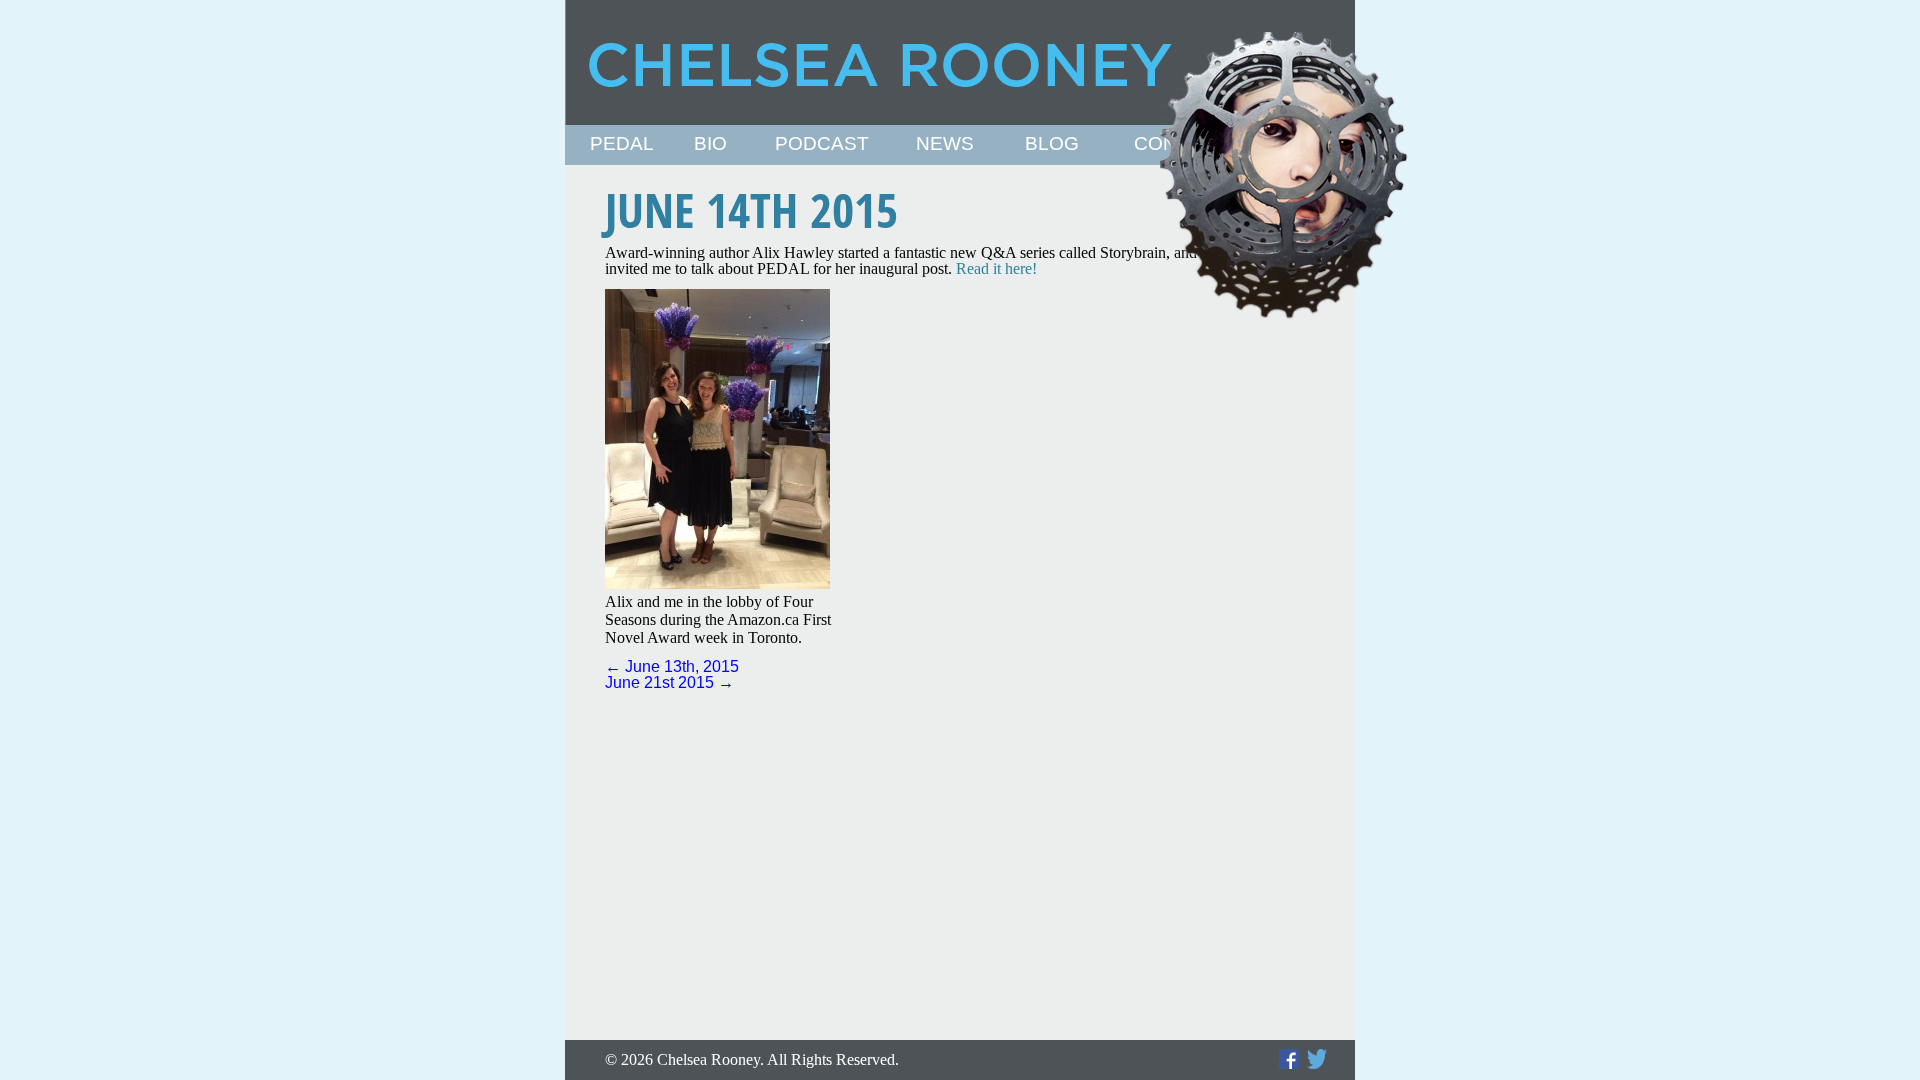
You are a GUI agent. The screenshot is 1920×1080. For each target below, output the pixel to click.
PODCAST (822, 144)
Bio (710, 144)
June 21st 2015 (669, 682)
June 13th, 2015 (672, 666)
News (945, 144)
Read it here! (996, 268)
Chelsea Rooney (959, 62)
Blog (1052, 144)
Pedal (622, 144)
